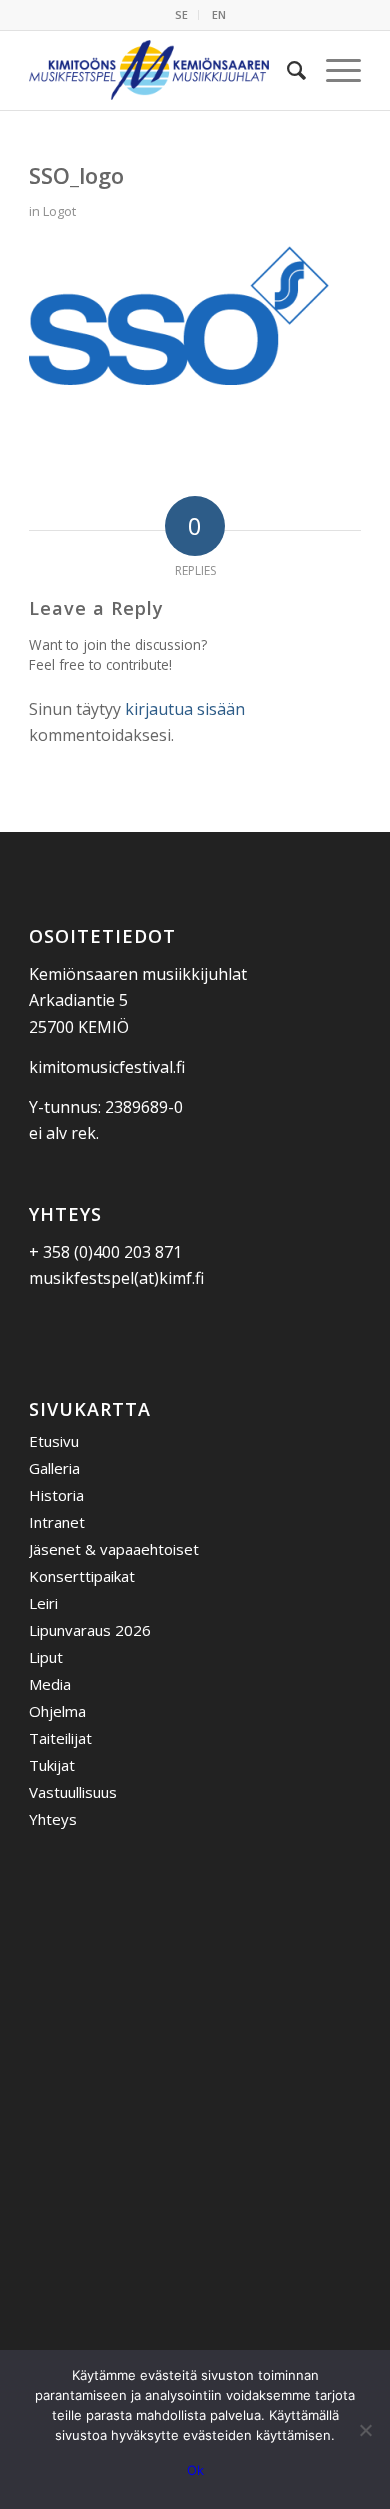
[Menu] (333, 70)
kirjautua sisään (185, 709)
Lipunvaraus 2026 (90, 1630)
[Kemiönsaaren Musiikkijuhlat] (161, 70)
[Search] (286, 70)
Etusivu (54, 1441)
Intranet (57, 1522)
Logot (59, 211)
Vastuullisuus (73, 1792)
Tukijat (52, 1765)
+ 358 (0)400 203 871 (105, 1252)
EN (219, 14)
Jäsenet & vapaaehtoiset (114, 1549)
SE (181, 14)
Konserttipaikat (82, 1576)
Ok (195, 2470)
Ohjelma (57, 1711)
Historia (56, 1495)
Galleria (54, 1468)
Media (50, 1684)
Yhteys (53, 1819)
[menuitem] (182, 15)
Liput (46, 1657)
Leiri (43, 1603)
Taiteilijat (60, 1738)
